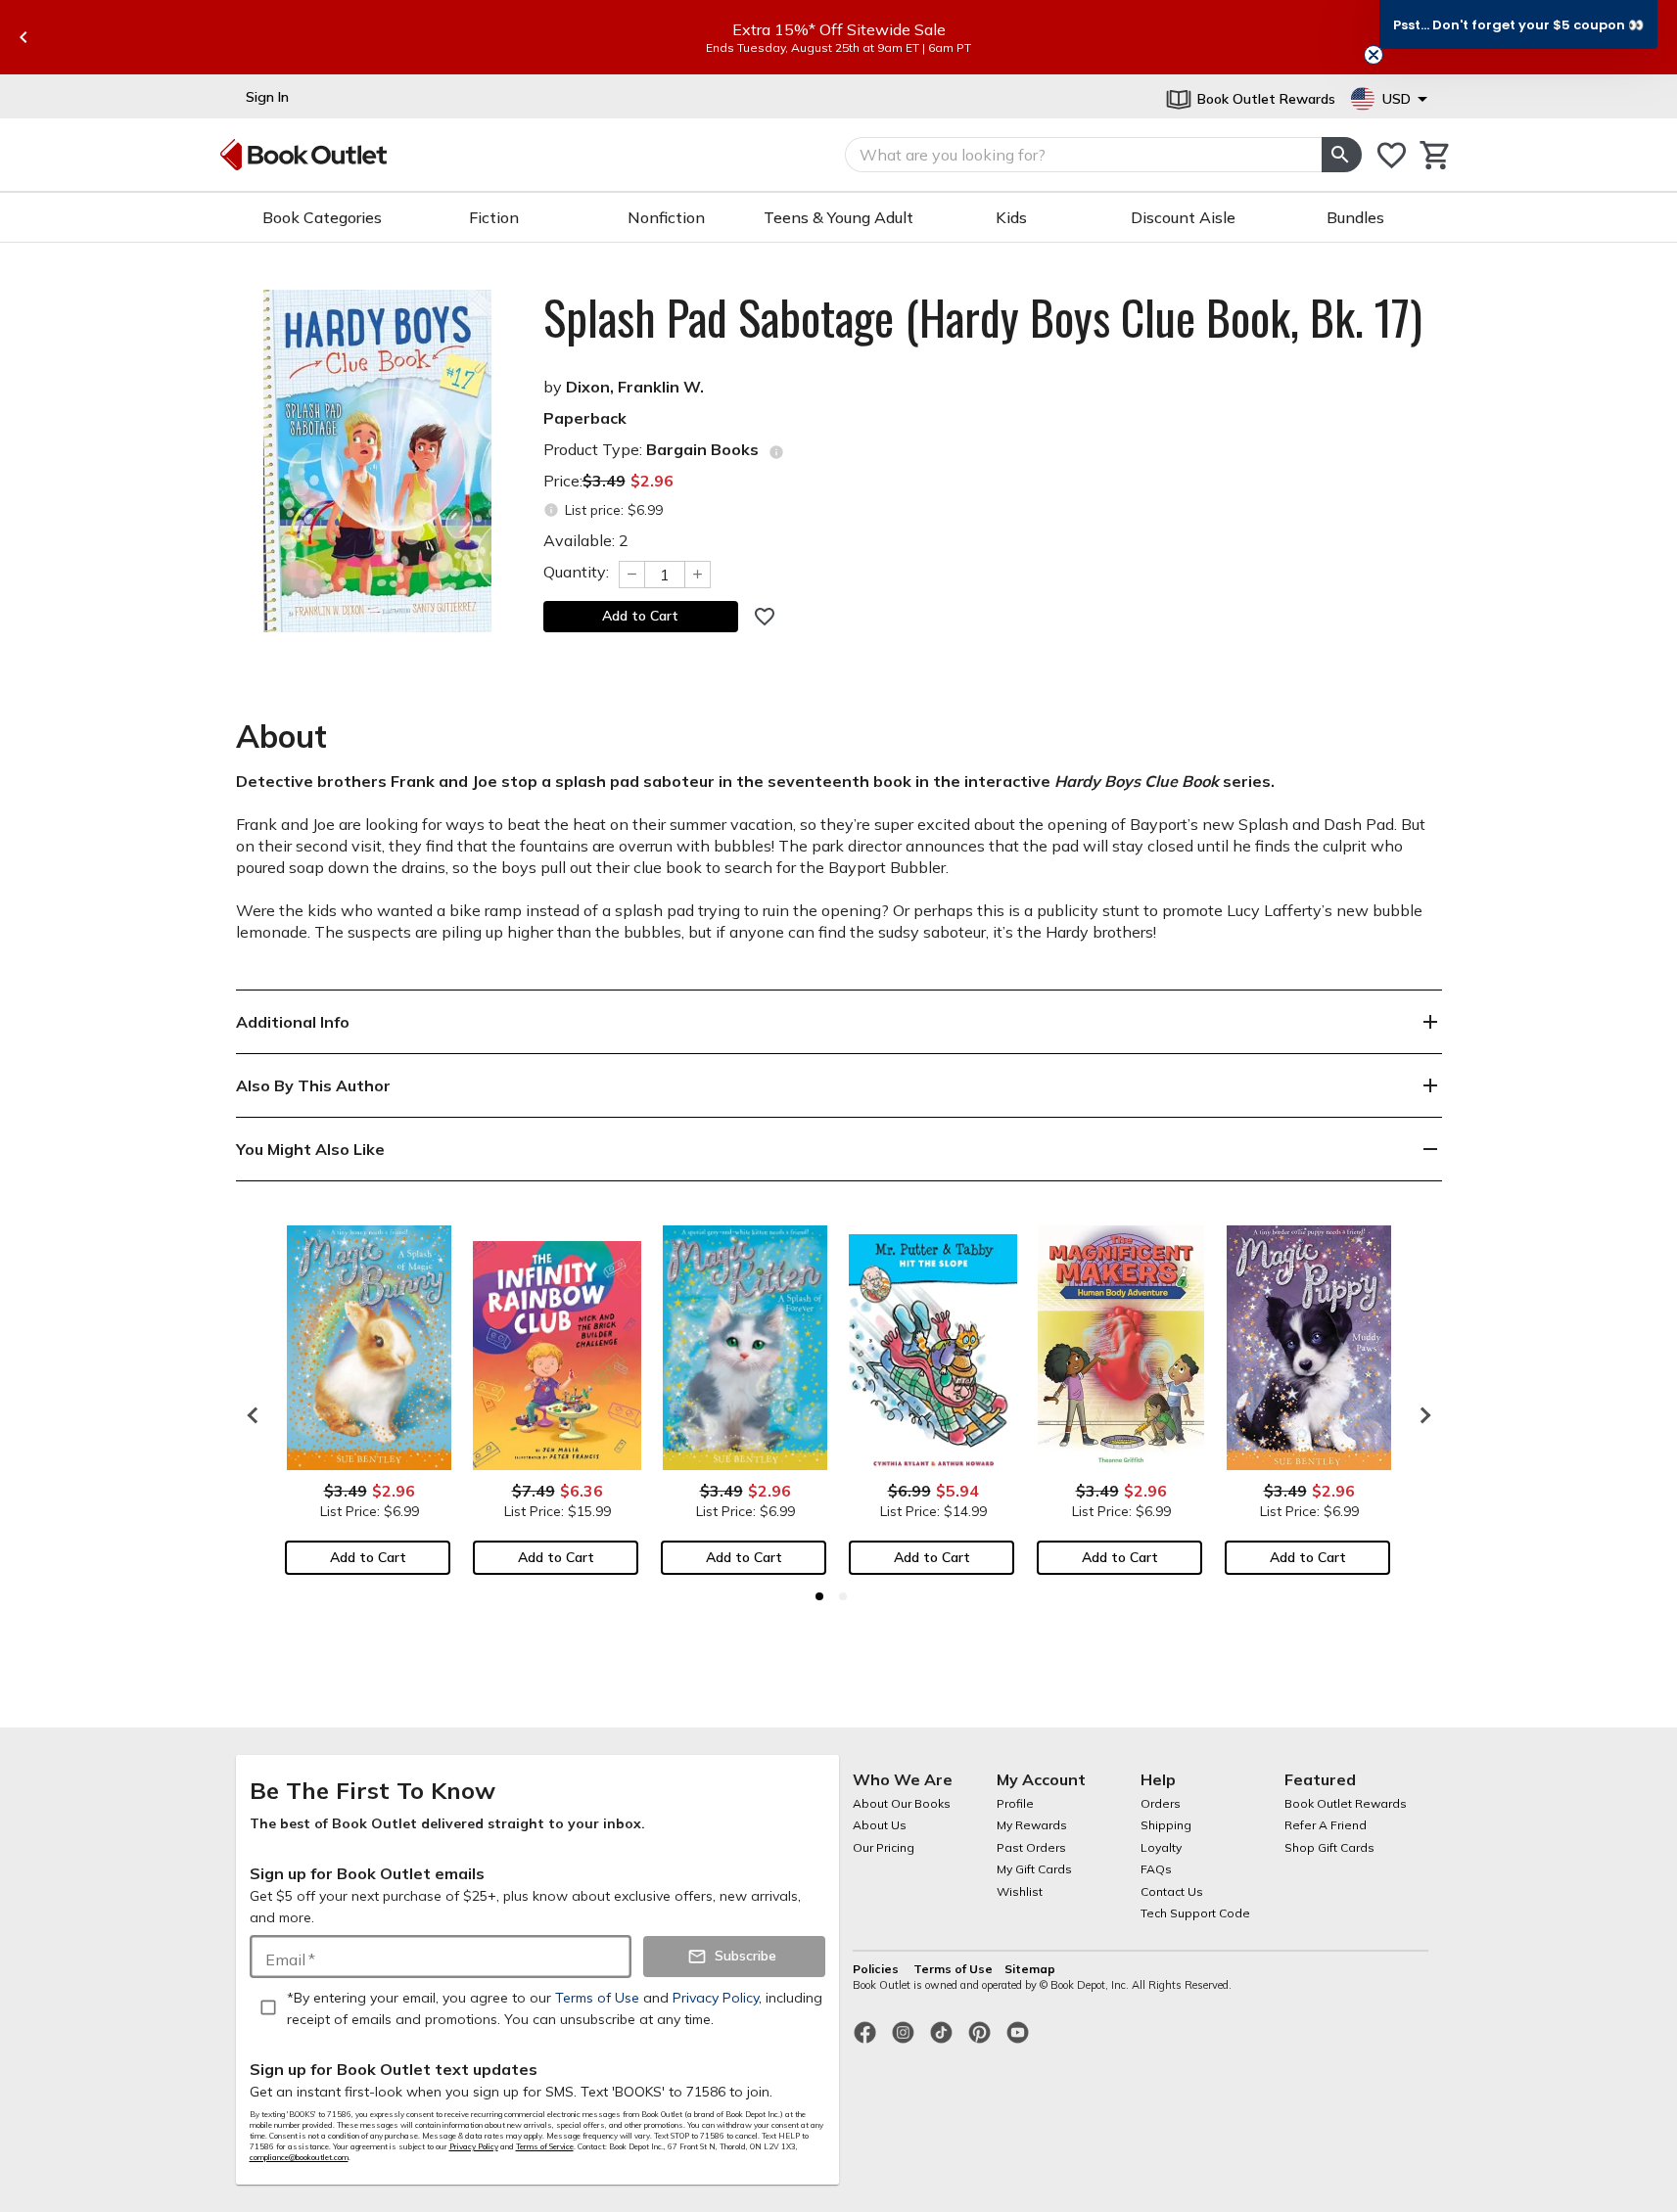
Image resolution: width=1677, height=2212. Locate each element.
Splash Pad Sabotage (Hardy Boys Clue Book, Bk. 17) (983, 317)
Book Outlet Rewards (1346, 1803)
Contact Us (1172, 1891)
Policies (877, 1969)
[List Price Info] (552, 510)
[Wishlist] (1392, 155)
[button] (1518, 24)
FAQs (1156, 1869)
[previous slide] (23, 37)
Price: (608, 481)
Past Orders (1031, 1847)
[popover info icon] (776, 452)
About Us (880, 1825)
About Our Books (902, 1803)
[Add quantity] (698, 575)
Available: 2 (586, 540)
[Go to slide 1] (819, 1596)
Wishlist (1020, 1891)
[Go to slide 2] (843, 1596)
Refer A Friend (1326, 1825)
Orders (1161, 1803)
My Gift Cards (1034, 1869)
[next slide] (1421, 1415)
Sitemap (1030, 1969)
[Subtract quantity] (631, 575)
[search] (1341, 155)
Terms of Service (545, 2146)
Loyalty (1161, 1847)
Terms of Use (953, 1969)
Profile (1015, 1803)
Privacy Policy (474, 2146)
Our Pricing (884, 1847)
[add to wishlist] (765, 617)
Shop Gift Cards (1329, 1847)
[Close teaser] (1374, 55)
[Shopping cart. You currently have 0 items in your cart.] (1436, 155)
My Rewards (1032, 1825)
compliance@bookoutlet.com (299, 2157)
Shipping (1166, 1825)
